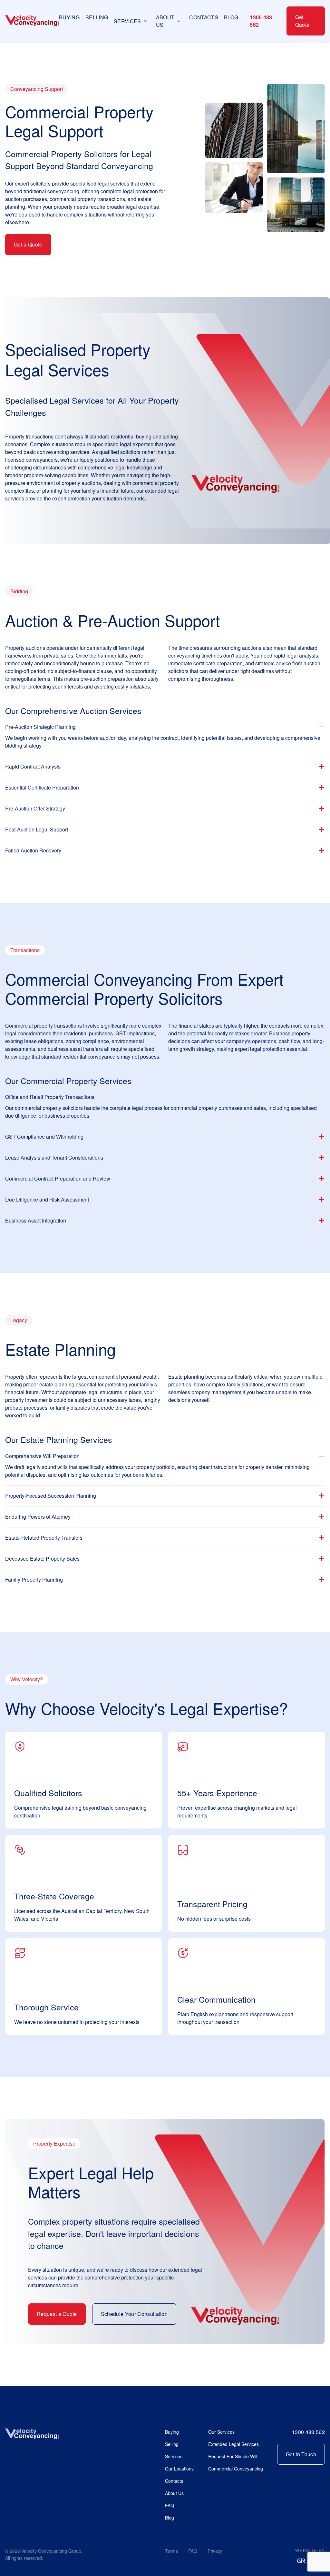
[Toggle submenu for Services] (146, 21)
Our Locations (179, 2469)
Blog (231, 17)
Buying (69, 17)
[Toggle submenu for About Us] (179, 21)
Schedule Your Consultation (134, 2314)
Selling (97, 17)
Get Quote (302, 21)
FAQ (170, 2505)
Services (174, 2456)
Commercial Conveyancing (236, 2469)
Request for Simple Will (233, 2456)
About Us (174, 2493)
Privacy (215, 2551)
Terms (171, 2551)
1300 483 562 (261, 21)
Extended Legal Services (233, 2444)
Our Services (221, 2432)
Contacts (204, 17)
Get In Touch (301, 2454)
